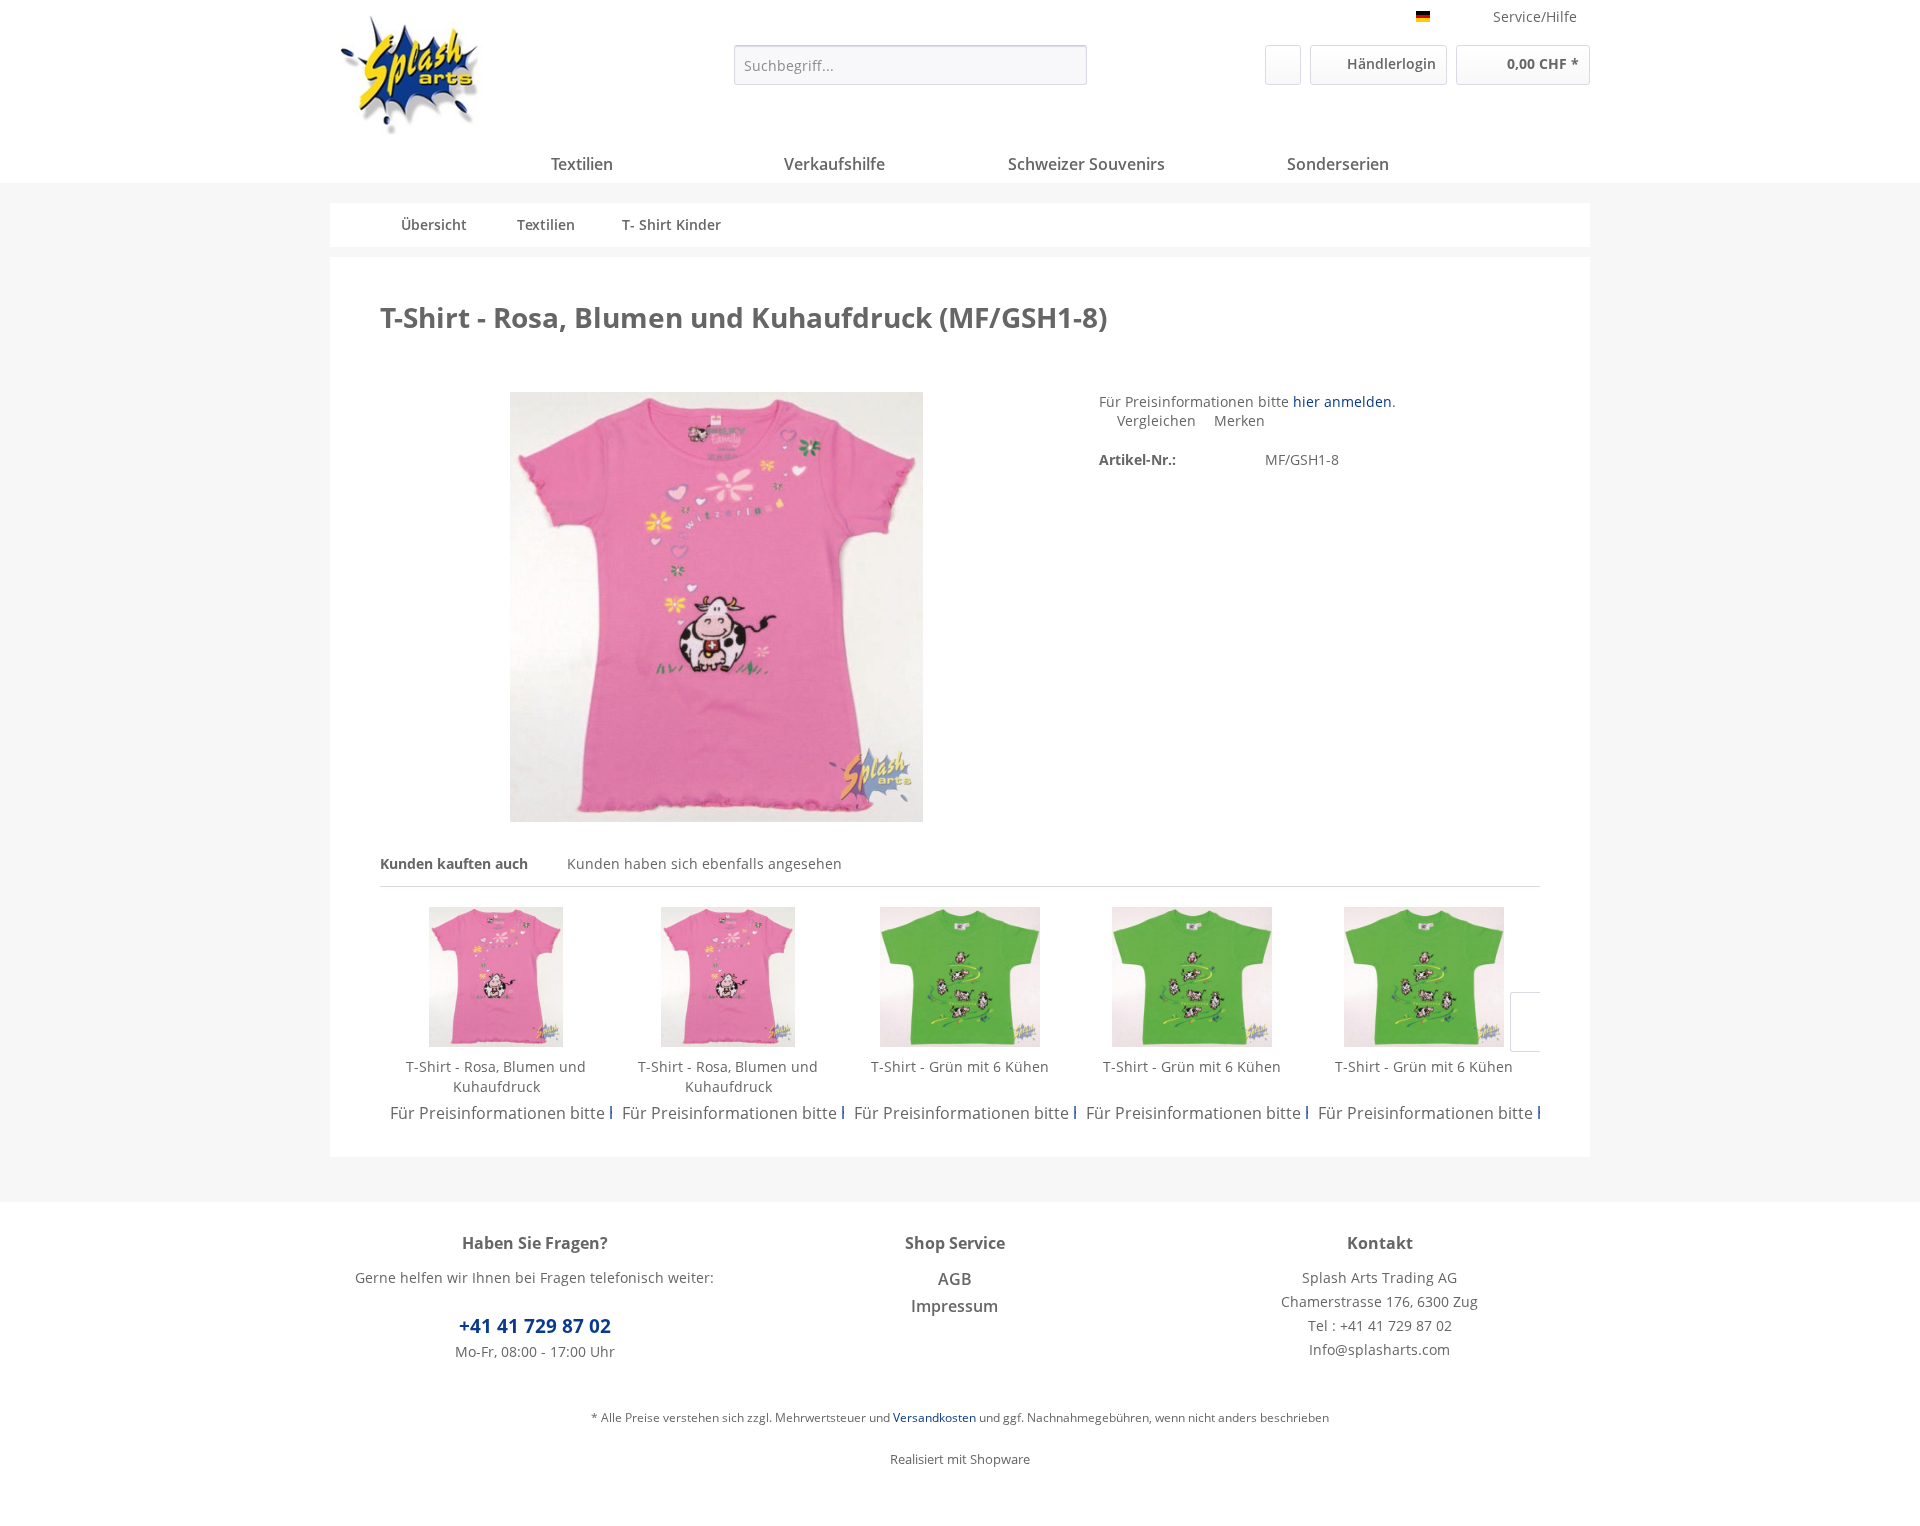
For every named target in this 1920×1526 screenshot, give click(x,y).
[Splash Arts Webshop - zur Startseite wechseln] (411, 75)
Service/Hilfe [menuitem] (1535, 16)
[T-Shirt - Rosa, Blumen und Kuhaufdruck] (496, 977)
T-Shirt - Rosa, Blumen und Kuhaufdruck (496, 1076)
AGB (955, 1279)
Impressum (954, 1306)
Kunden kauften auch (454, 863)
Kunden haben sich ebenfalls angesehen (704, 863)
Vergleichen (1154, 420)
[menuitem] (910, 65)
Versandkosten (934, 1417)
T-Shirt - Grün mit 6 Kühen (960, 1066)
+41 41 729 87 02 (535, 1326)
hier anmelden (1342, 401)
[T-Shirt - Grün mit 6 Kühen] (960, 977)
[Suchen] (1068, 65)
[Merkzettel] (1283, 65)
